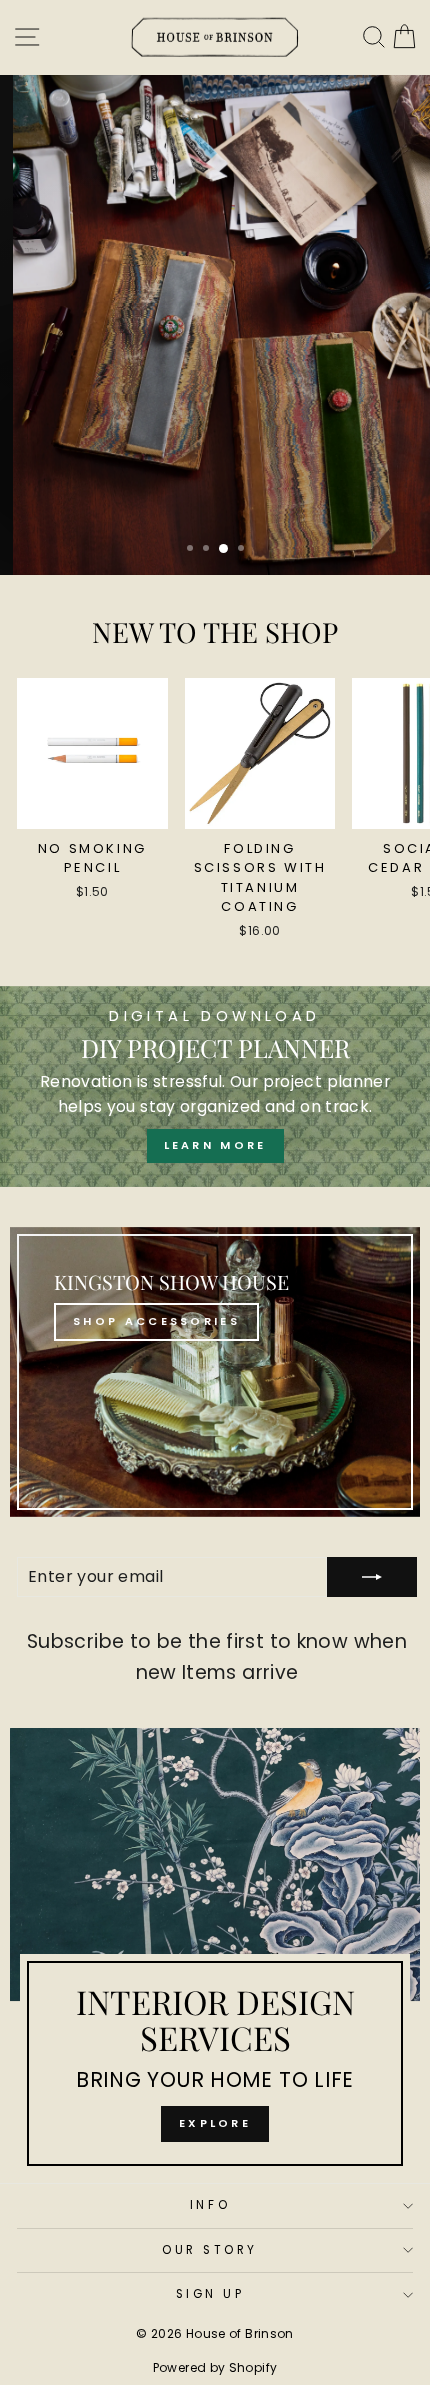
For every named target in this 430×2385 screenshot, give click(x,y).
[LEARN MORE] (215, 1086)
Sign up (210, 2294)
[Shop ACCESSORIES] (215, 1372)
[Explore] (215, 1955)
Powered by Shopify (215, 2367)
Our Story (210, 2250)
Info (210, 2205)
